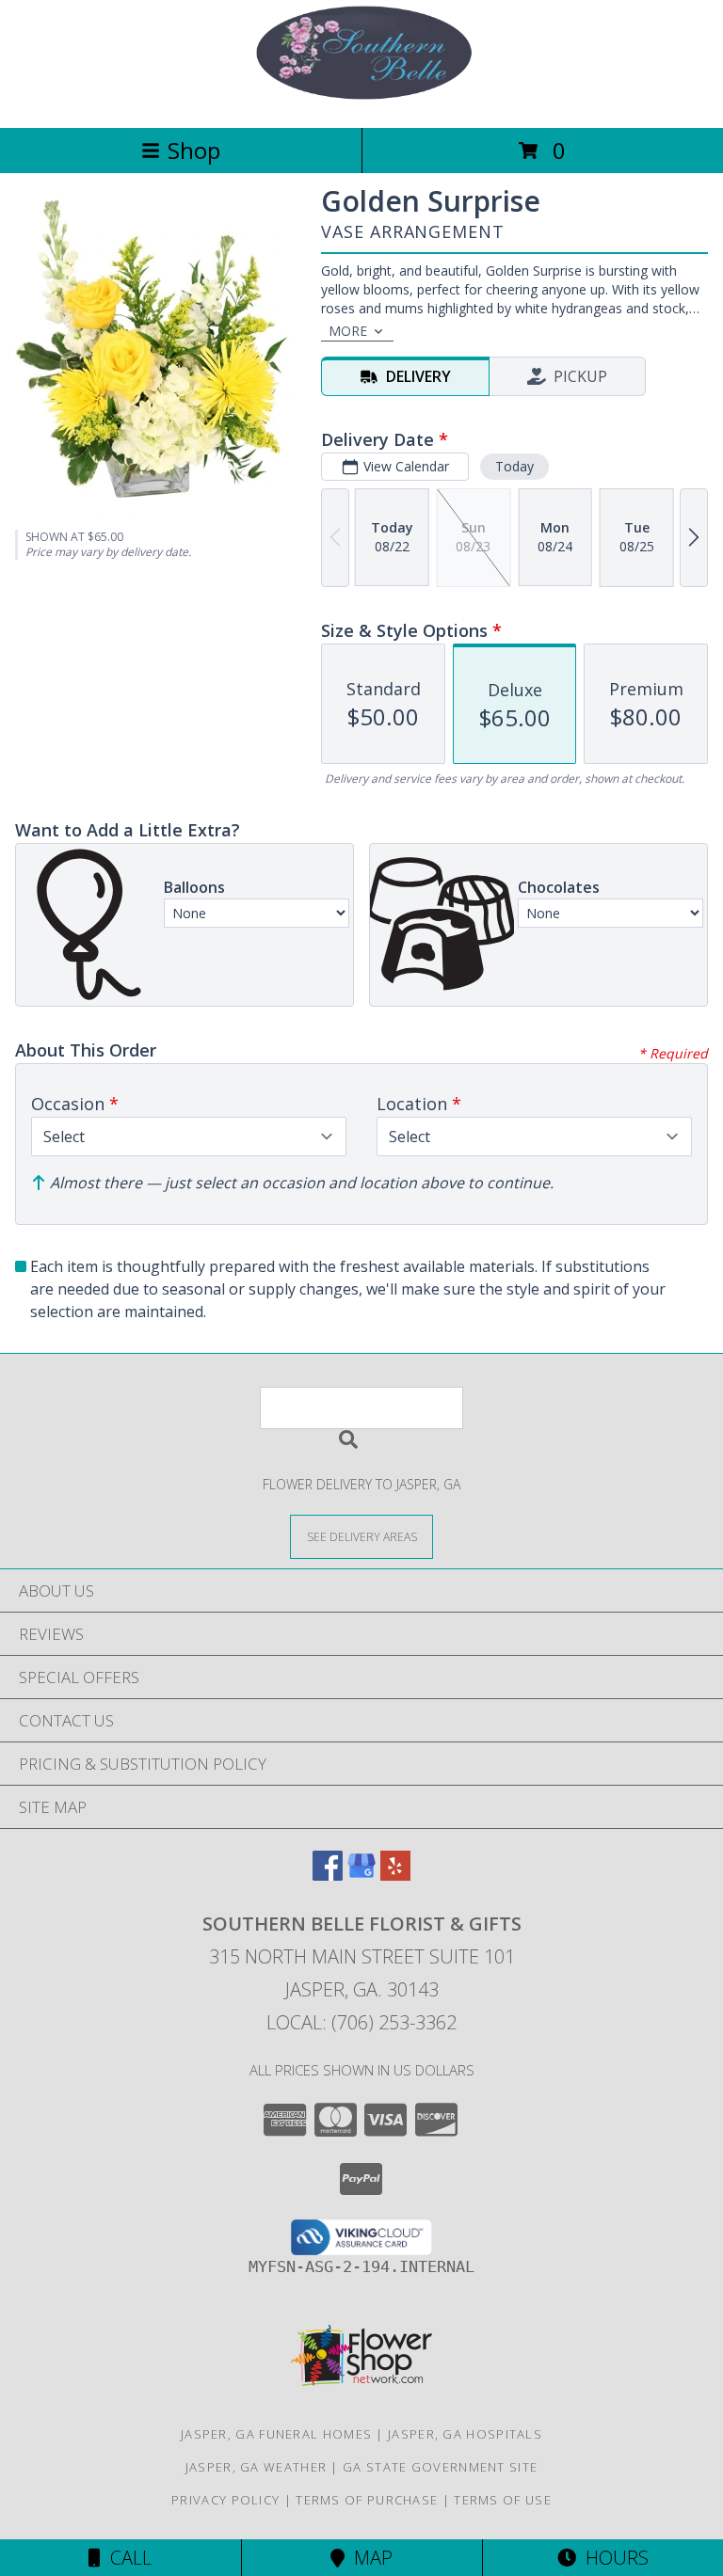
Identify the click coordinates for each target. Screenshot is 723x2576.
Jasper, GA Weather (256, 2467)
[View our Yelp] (395, 1875)
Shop (194, 150)
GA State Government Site (440, 2467)
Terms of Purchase (367, 2500)
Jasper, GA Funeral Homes (276, 2434)
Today (514, 466)
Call (126, 2558)
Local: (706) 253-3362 (361, 2022)
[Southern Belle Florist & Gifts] (361, 100)
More (348, 331)
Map (369, 2558)
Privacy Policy (225, 2500)
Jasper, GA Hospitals (465, 2434)
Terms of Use (503, 2500)
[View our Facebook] (328, 1875)
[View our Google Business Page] (361, 1875)
